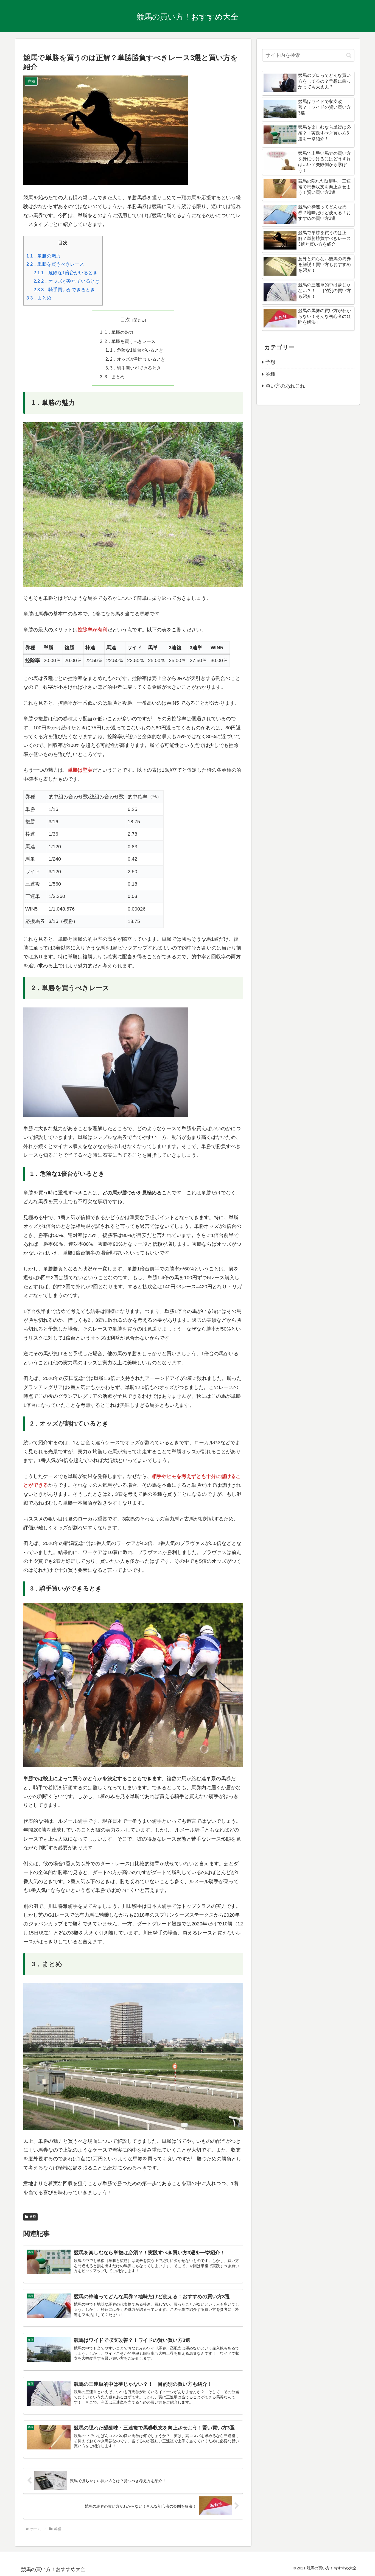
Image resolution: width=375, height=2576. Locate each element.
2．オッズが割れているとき (67, 281)
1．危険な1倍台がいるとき (65, 273)
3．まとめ (39, 298)
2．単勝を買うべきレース (55, 264)
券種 (33, 2217)
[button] (349, 55)
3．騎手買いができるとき (64, 290)
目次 (125, 320)
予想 (270, 362)
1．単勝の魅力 (44, 256)
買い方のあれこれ (285, 386)
